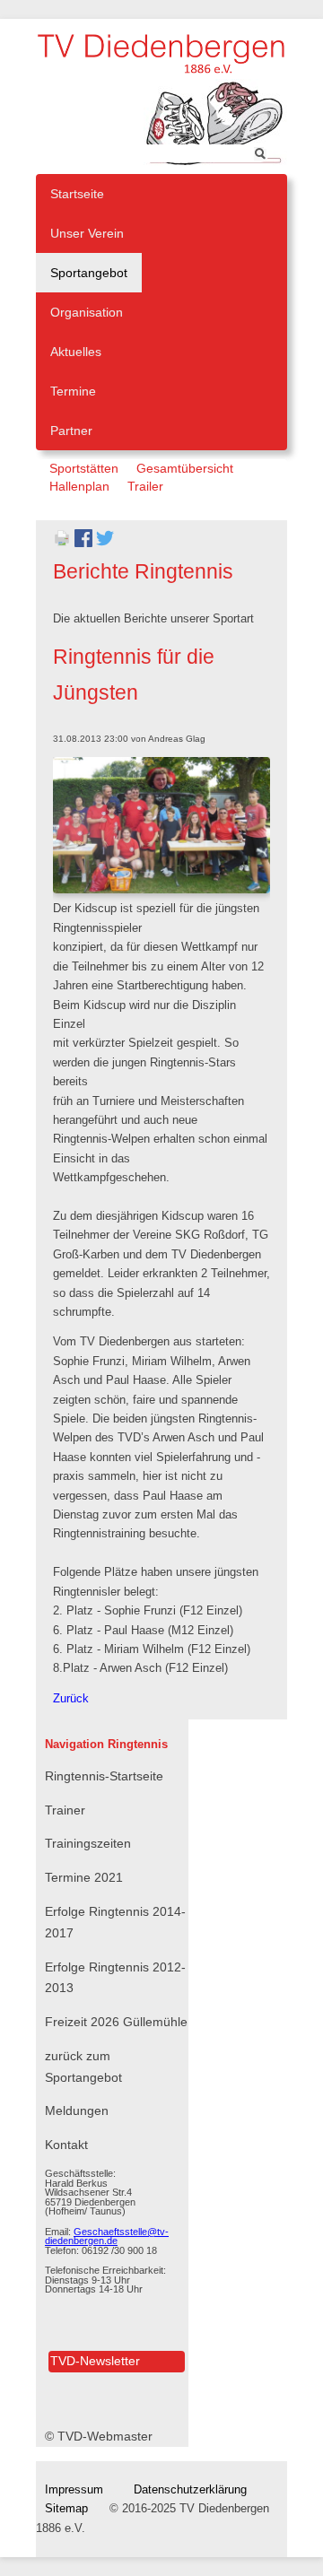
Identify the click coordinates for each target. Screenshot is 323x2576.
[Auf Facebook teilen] (83, 544)
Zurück (71, 1699)
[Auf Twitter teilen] (105, 544)
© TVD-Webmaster (99, 2436)
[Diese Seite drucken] (62, 544)
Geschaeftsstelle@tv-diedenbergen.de (107, 2237)
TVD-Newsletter (95, 2361)
